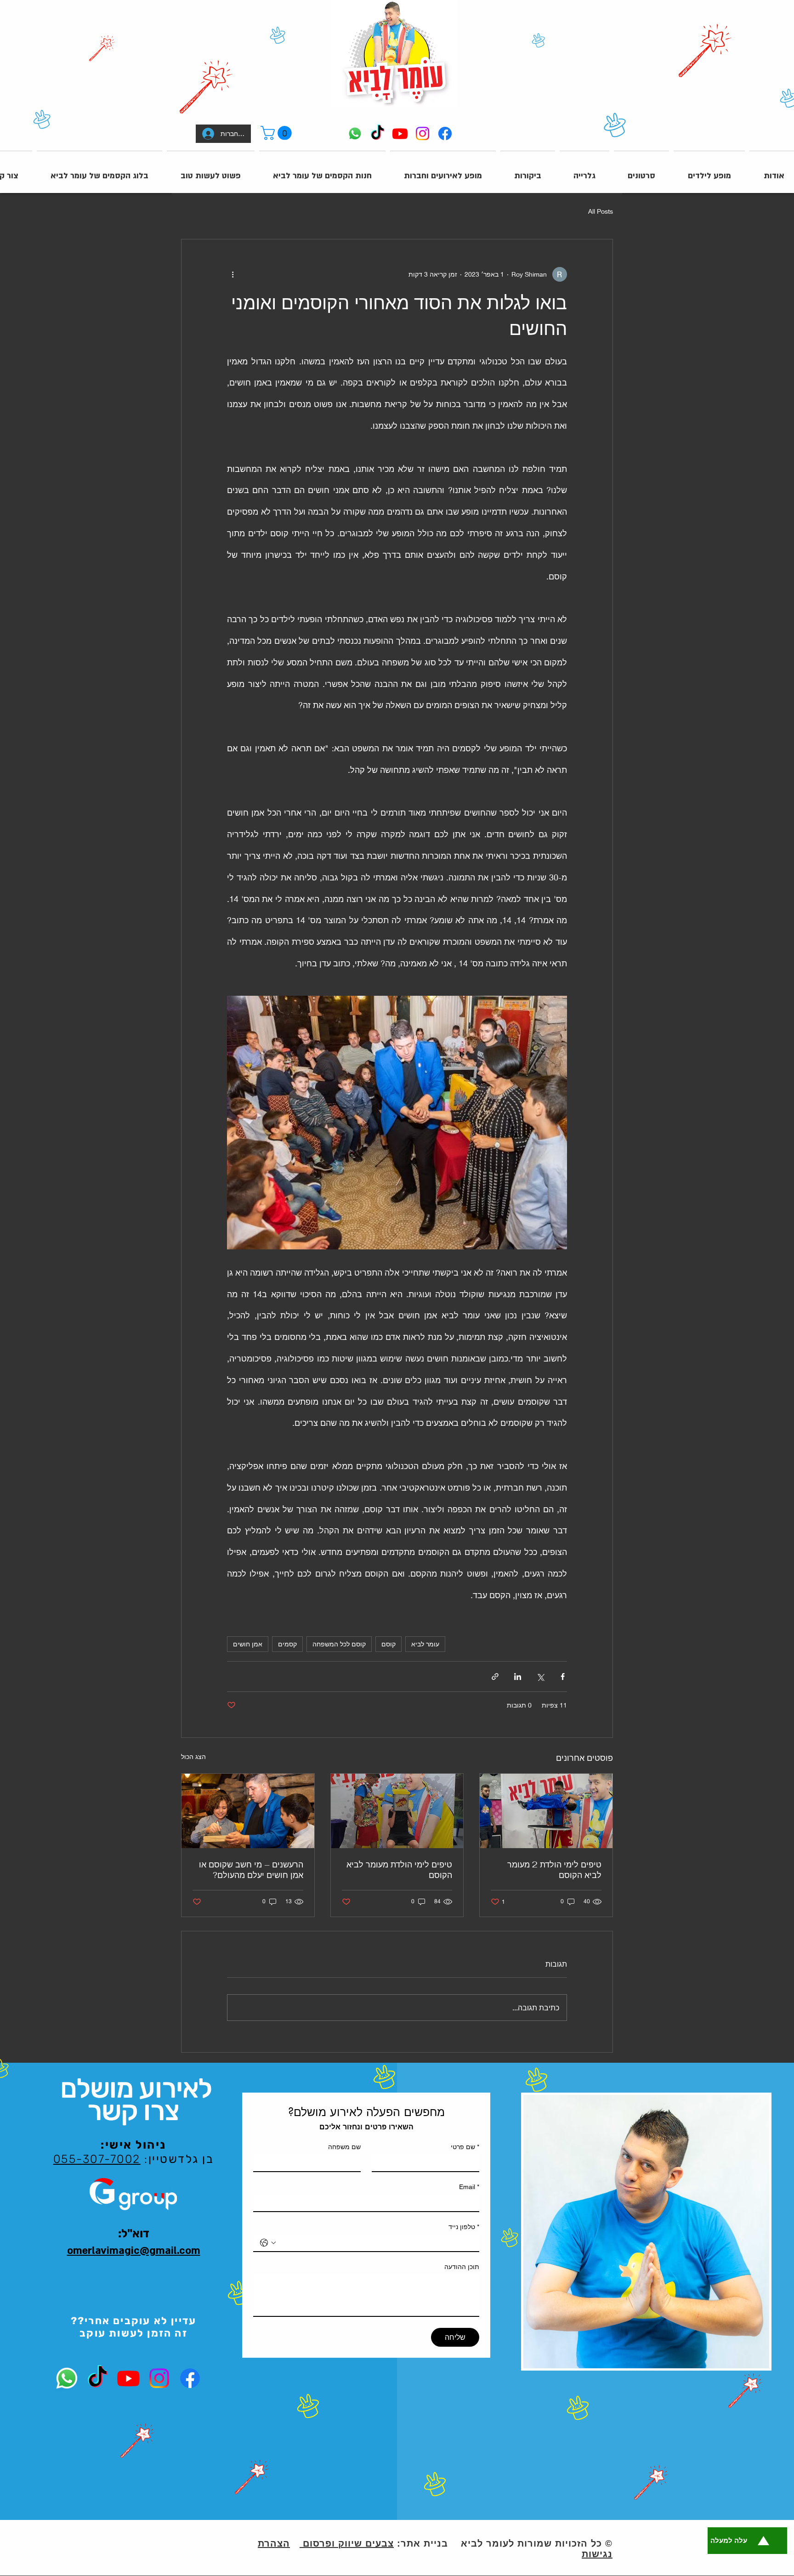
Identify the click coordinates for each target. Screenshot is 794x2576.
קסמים (287, 1644)
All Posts (601, 211)
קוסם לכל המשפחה (339, 1644)
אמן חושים (248, 1644)
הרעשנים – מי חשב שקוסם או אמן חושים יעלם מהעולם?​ (251, 1870)
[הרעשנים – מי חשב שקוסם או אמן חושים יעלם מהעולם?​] (248, 1811)
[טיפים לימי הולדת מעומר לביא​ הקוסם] (397, 1811)
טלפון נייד (464, 2227)
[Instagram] (423, 133)
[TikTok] (377, 133)
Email (469, 2187)
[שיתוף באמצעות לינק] (495, 1677)
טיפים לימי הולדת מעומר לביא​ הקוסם (399, 1870)
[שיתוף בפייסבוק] (563, 1677)
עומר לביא (425, 1644)
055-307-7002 (97, 2159)
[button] (278, 133)
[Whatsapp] (355, 133)
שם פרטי (465, 2147)
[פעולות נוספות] (233, 274)
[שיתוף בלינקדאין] (518, 1677)
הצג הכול (193, 1756)
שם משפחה (344, 2147)
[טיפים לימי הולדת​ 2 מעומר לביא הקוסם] (546, 1811)
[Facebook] (445, 133)
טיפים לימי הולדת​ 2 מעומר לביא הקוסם (554, 1870)
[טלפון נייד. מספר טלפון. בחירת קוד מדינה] (268, 2243)
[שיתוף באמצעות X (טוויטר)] (540, 1677)
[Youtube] (400, 133)
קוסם (388, 1644)
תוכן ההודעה (462, 2267)
